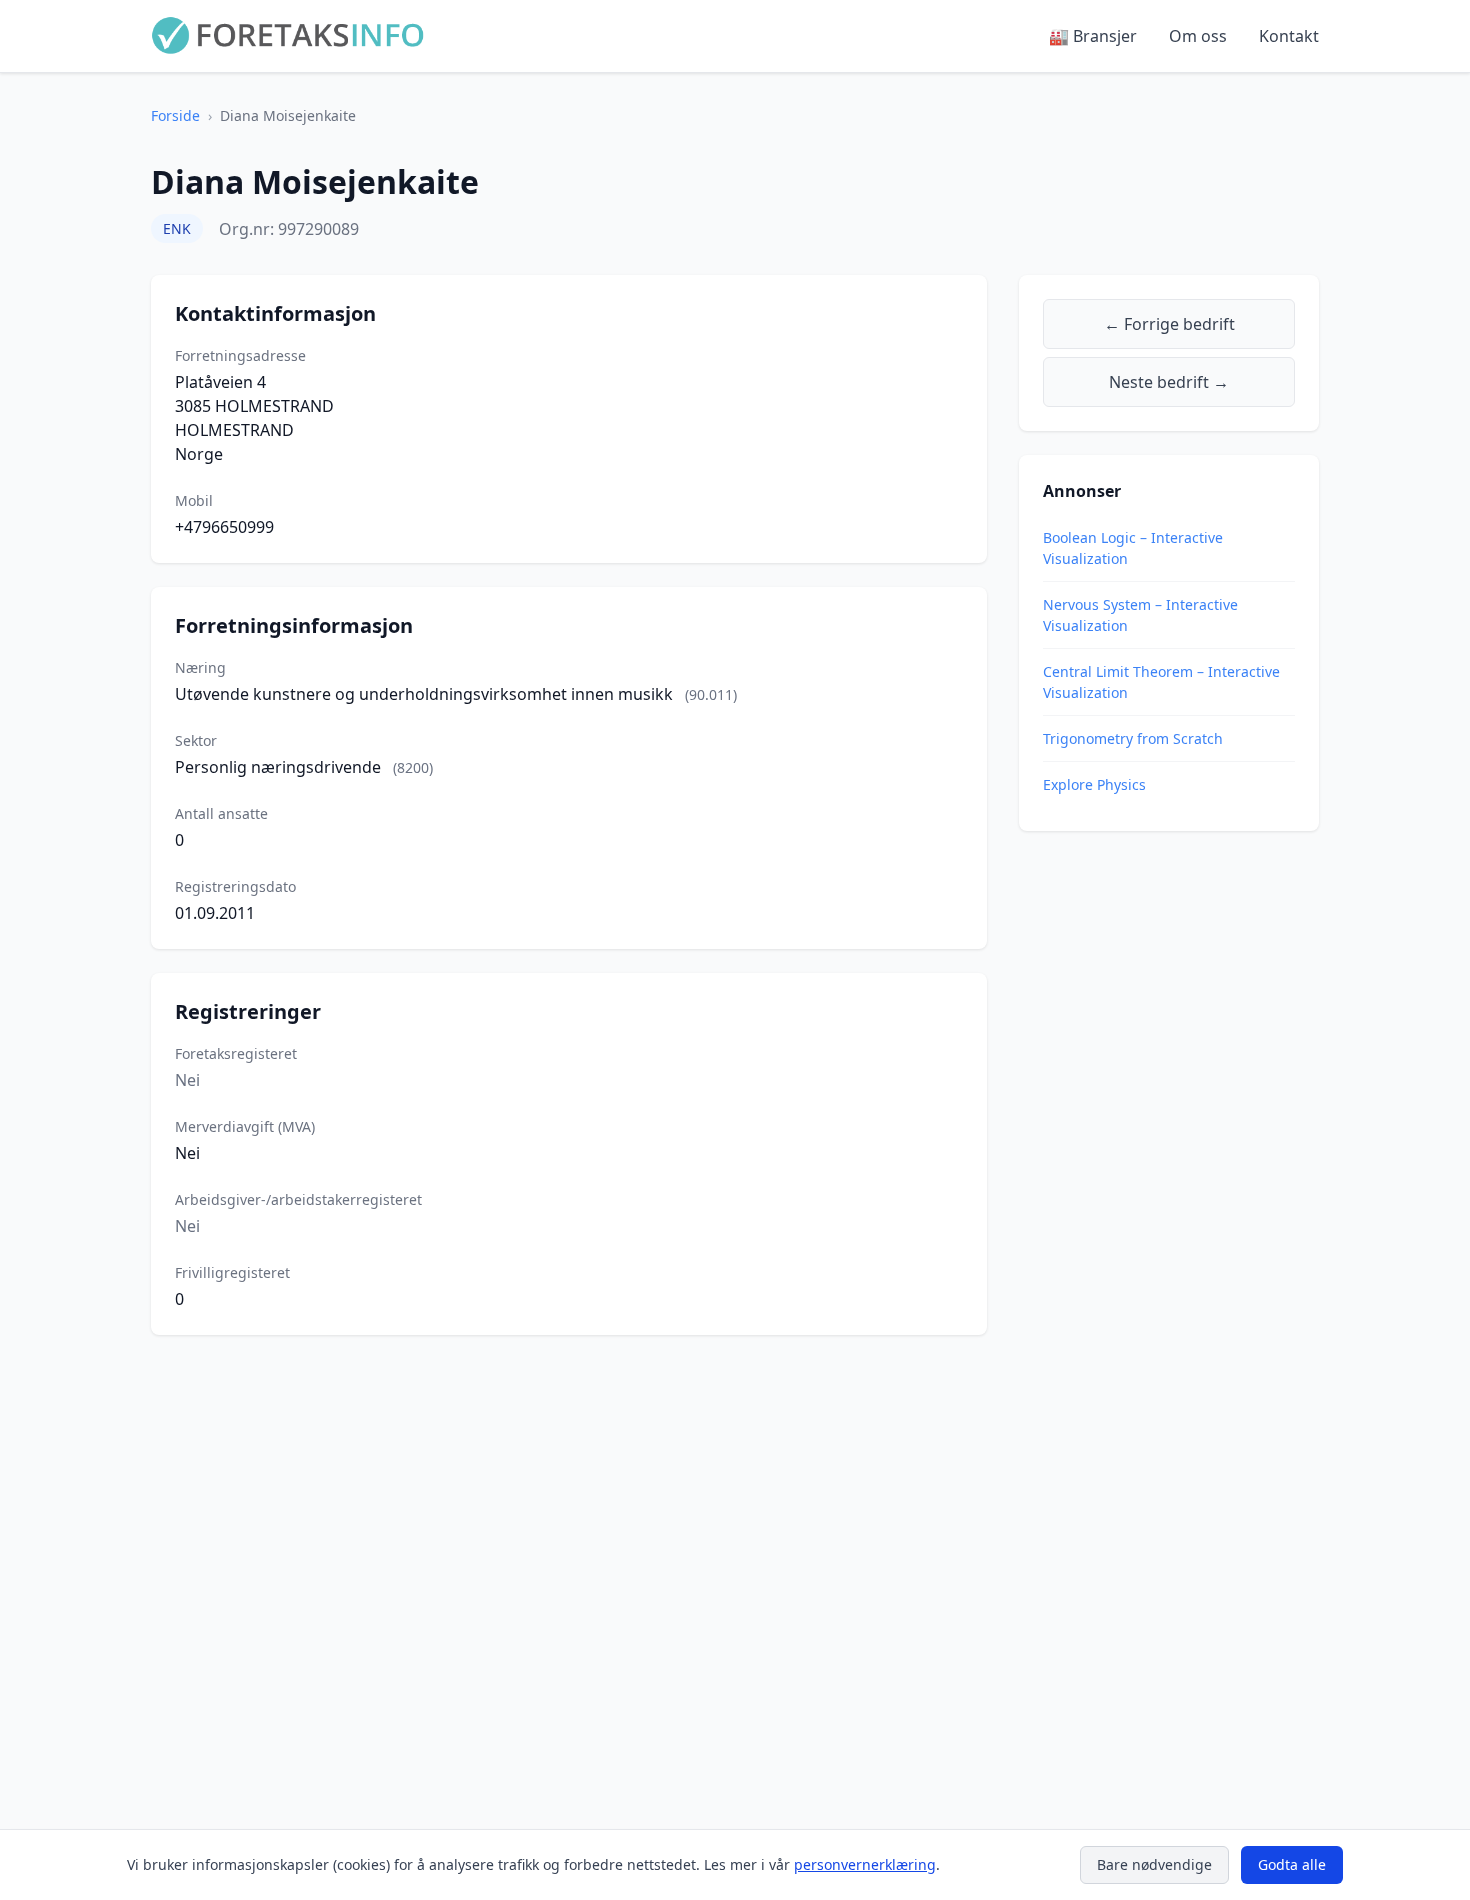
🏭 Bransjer (1093, 36)
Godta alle (1292, 1864)
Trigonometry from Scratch (1133, 738)
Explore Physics (1094, 784)
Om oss (1198, 36)
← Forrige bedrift (1169, 324)
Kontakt (1289, 36)
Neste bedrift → (1169, 382)
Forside (175, 115)
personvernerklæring (865, 1864)
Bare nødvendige (1154, 1864)
